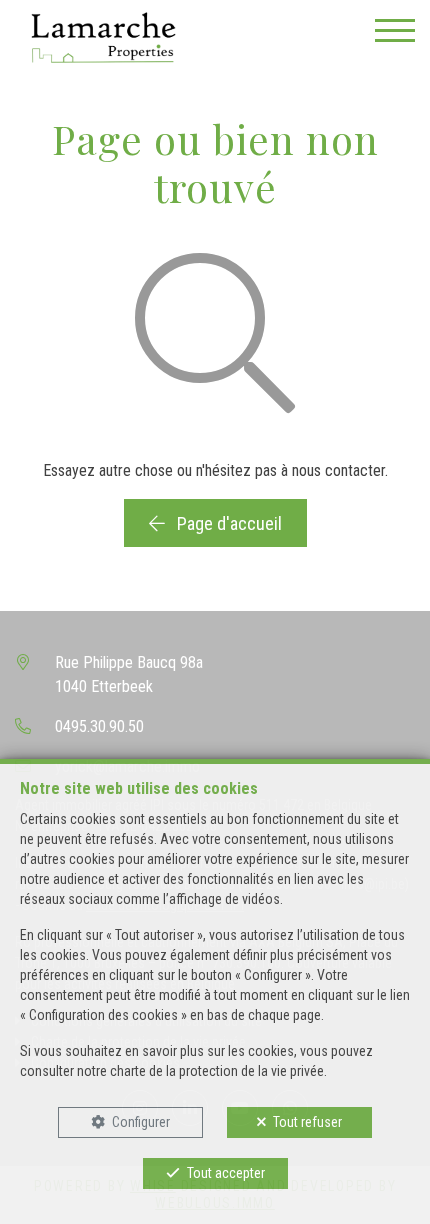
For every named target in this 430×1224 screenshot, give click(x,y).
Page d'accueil (227, 523)
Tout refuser (307, 1122)
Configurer (141, 1122)
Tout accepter (226, 1173)
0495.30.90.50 (99, 726)
